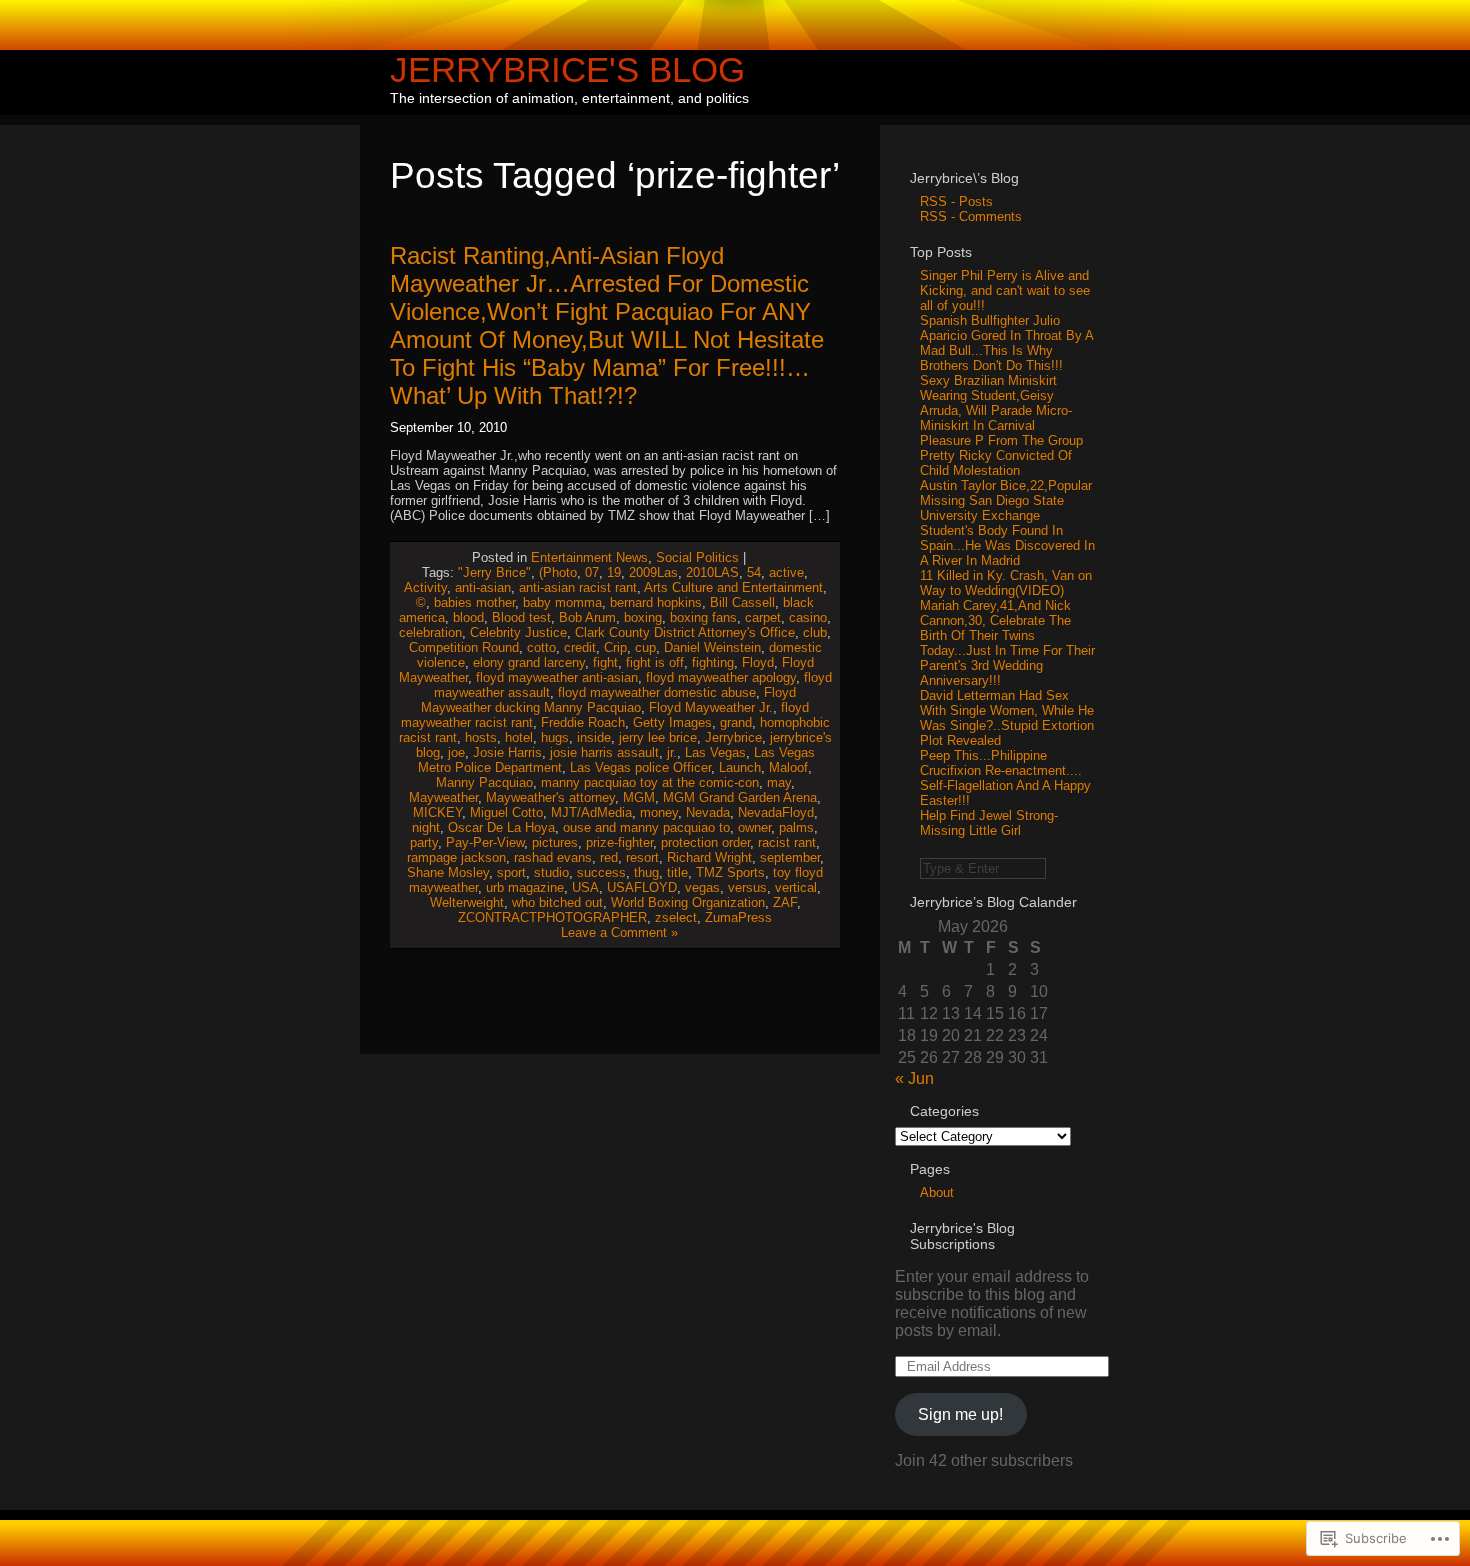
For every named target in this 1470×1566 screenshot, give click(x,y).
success (601, 872)
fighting (713, 662)
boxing (643, 617)
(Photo (558, 572)
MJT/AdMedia (591, 812)
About (937, 1192)
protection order (705, 842)
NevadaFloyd (776, 812)
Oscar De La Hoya (501, 827)
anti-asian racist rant (578, 587)
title (677, 872)
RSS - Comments (971, 216)
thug (646, 872)
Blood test (521, 617)
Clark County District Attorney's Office (685, 632)
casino (808, 617)
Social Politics (697, 557)
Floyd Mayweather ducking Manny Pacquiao (608, 700)
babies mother (474, 602)
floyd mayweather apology (721, 677)
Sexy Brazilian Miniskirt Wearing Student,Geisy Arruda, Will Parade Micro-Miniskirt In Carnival (996, 403)
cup (645, 647)
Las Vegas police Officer (640, 767)
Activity (425, 587)
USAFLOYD (642, 887)
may (779, 782)
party (424, 842)
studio (551, 872)
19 (614, 572)
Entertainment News (589, 557)
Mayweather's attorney (550, 797)
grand (736, 722)
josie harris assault (604, 752)
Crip (615, 647)
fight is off (655, 662)
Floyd (758, 662)
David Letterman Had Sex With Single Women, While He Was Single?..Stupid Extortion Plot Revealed (1007, 718)
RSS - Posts (956, 201)
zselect (676, 917)
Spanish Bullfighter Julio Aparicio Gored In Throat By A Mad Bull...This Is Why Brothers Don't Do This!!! (1006, 343)
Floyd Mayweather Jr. (711, 707)
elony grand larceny (529, 662)
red (609, 857)
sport (511, 872)
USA (585, 887)
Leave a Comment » (619, 932)
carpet (763, 617)
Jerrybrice (733, 737)
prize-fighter (619, 842)
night (426, 827)
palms (796, 827)
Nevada (708, 812)
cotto (541, 647)
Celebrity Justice (518, 632)
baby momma (562, 602)
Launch (740, 767)
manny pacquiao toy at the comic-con (650, 782)
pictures (555, 842)
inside (594, 737)
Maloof (788, 767)
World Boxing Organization (688, 902)
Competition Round (464, 647)
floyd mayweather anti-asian (557, 677)
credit (580, 647)
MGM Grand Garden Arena (740, 797)
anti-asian (483, 587)
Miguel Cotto (506, 812)
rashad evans (553, 857)
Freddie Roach (583, 722)
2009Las (653, 572)
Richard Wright (709, 857)
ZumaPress (738, 917)
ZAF (785, 902)
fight (605, 662)
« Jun (914, 1078)
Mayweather (443, 797)
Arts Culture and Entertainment (733, 587)
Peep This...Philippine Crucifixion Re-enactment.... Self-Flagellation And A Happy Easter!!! (1005, 778)
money (659, 812)
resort (642, 857)
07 (592, 572)
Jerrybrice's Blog (567, 69)
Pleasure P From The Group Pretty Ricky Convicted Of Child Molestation (1001, 455)
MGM (639, 797)
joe (456, 752)
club (815, 632)
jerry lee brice (658, 737)
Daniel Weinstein (712, 647)
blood (468, 617)
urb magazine (525, 887)
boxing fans (703, 617)
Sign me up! (960, 1414)
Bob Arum (587, 617)
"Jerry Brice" (494, 572)
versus (747, 887)
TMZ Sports (730, 872)
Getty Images (672, 722)
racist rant (787, 842)
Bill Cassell (742, 602)
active (786, 572)
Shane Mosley (448, 872)
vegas (702, 887)
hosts (481, 737)
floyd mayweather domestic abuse (657, 692)
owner (754, 827)
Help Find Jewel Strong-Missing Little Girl (989, 823)
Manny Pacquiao (484, 782)
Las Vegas (715, 752)
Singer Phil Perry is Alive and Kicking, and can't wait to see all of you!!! (1005, 290)
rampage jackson (456, 857)
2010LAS (712, 572)
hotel (519, 737)
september (790, 857)
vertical (796, 887)
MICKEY (437, 812)
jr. (672, 752)
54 (754, 572)
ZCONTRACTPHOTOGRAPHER (552, 917)
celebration (430, 632)
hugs (555, 737)
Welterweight (467, 902)
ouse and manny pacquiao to (646, 827)
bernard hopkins (656, 602)
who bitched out (557, 902)
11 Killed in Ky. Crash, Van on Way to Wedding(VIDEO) (1006, 583)
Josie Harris (507, 752)
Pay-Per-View (485, 842)
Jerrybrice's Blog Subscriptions (962, 1236)
